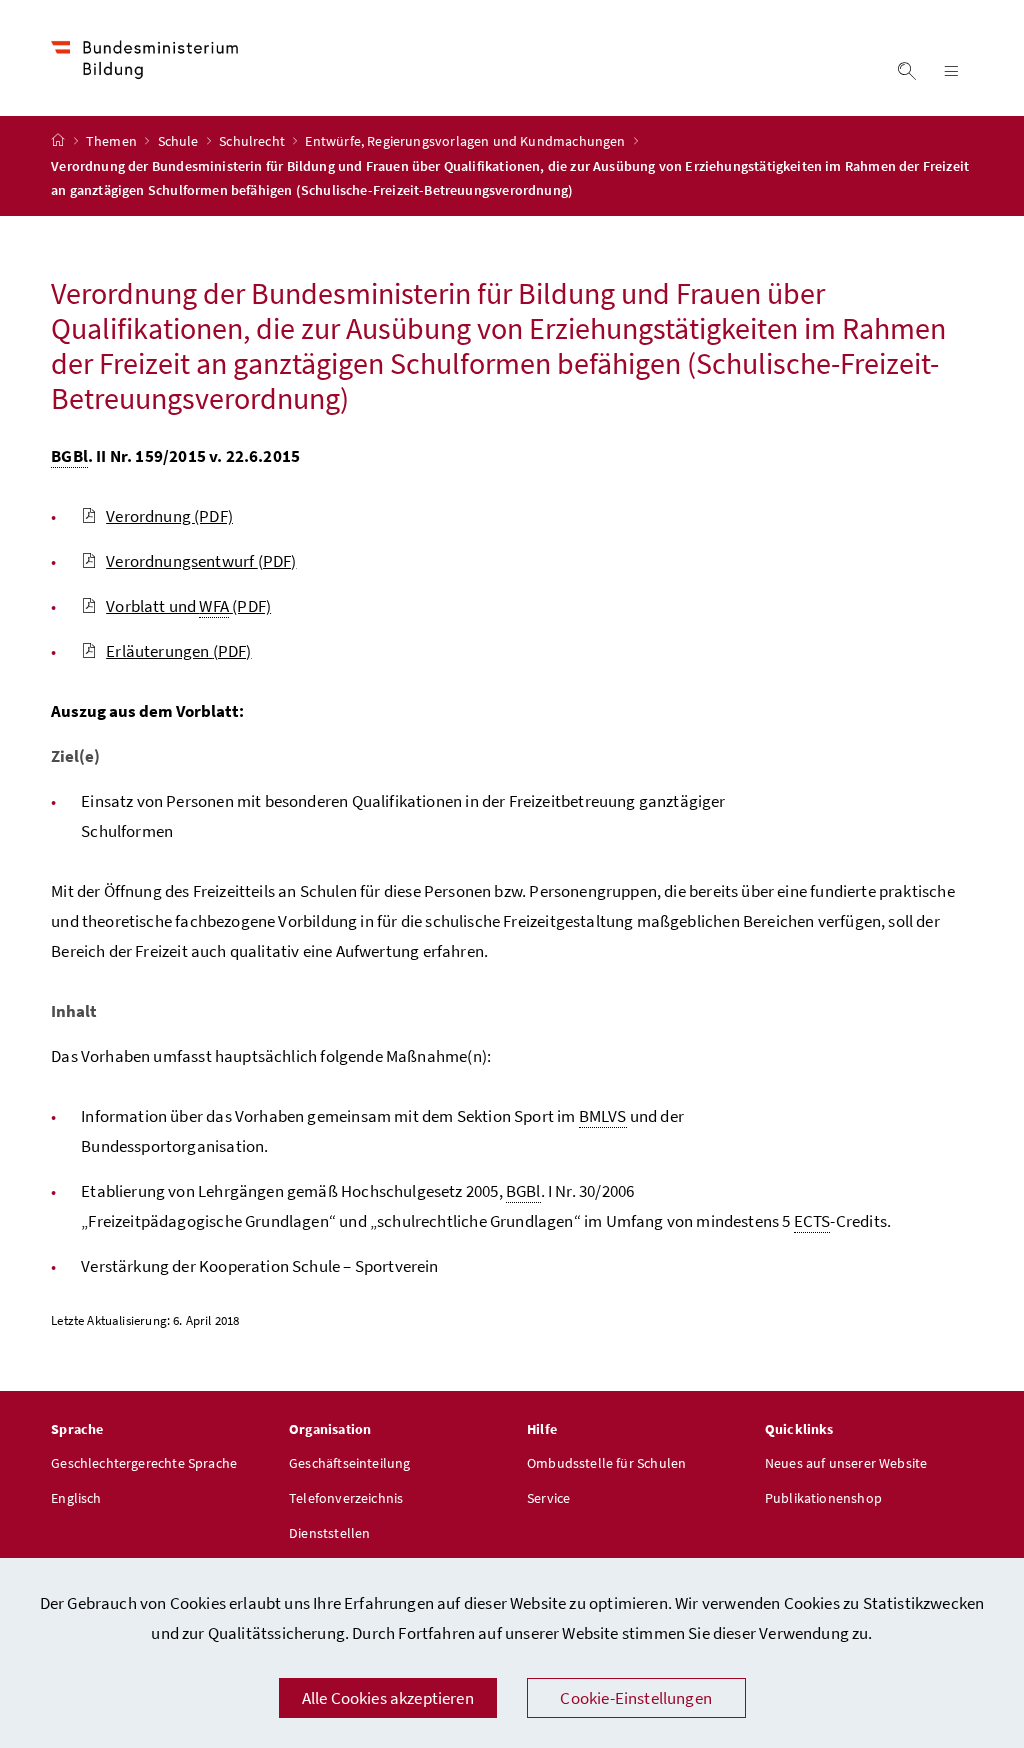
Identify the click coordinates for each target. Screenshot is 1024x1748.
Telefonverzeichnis (346, 1498)
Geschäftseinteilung (349, 1463)
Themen (113, 141)
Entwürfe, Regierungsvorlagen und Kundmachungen (466, 141)
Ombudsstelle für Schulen (606, 1463)
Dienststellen (329, 1533)
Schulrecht (253, 141)
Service (548, 1498)
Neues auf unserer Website (846, 1463)
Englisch (76, 1498)
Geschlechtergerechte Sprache (144, 1463)
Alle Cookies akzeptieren (388, 1698)
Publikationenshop (823, 1498)
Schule (180, 141)
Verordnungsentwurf (201, 561)
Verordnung (169, 516)
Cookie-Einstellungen (636, 1698)
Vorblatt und (188, 606)
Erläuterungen (178, 651)
